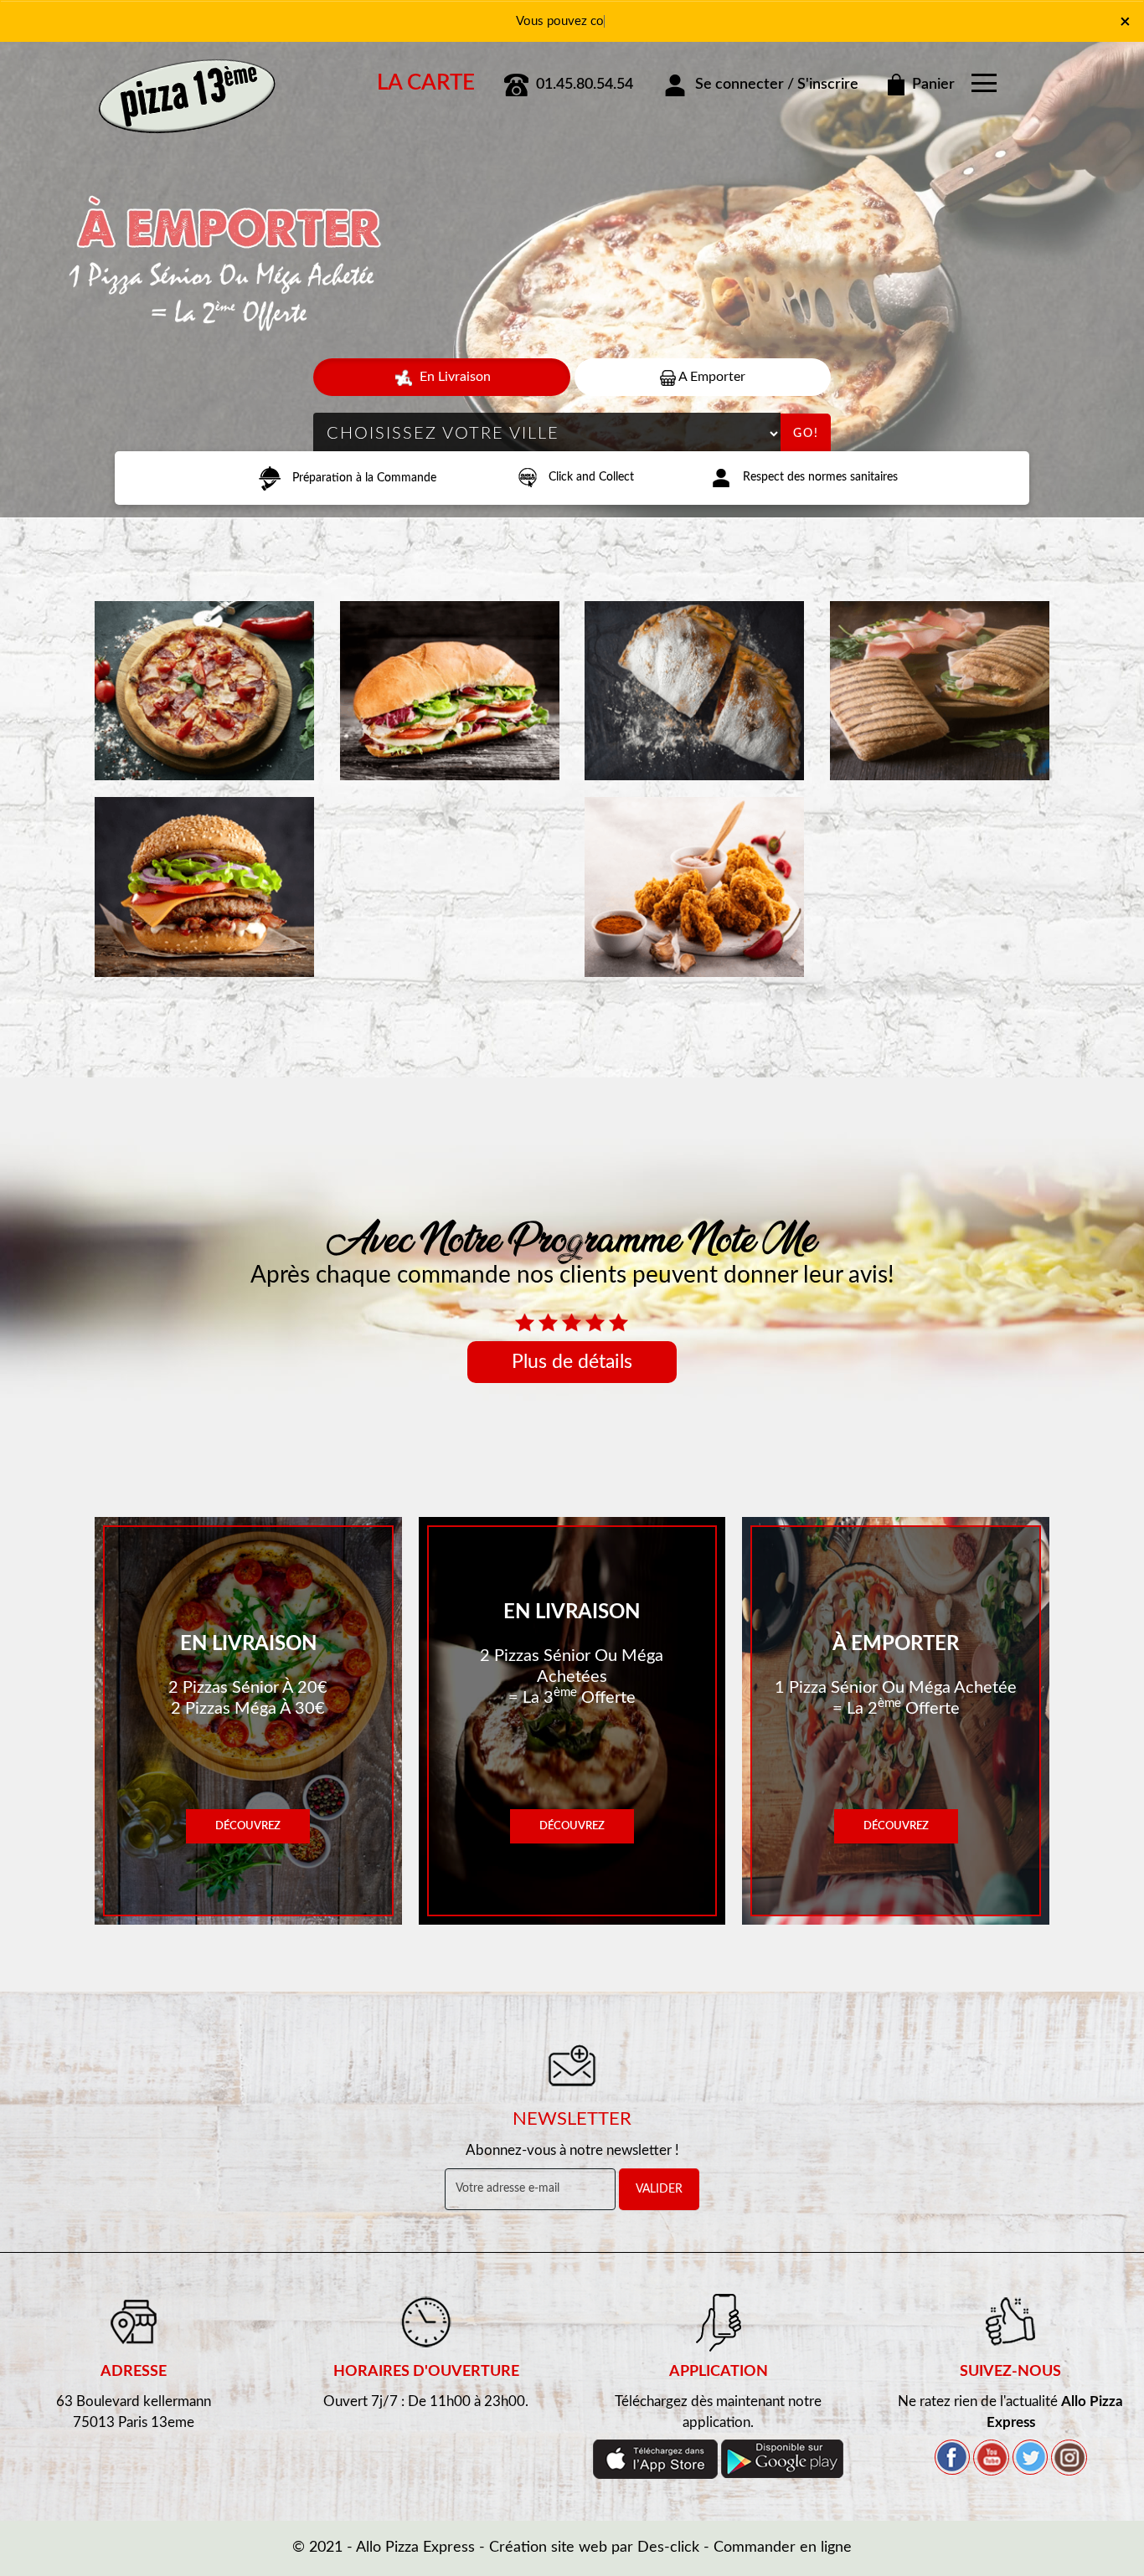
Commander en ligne (783, 2548)
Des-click (668, 2548)
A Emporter (711, 377)
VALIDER (659, 2189)
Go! (806, 434)
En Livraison (453, 377)
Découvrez (248, 1826)
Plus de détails (572, 1362)
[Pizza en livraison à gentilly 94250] (187, 78)
